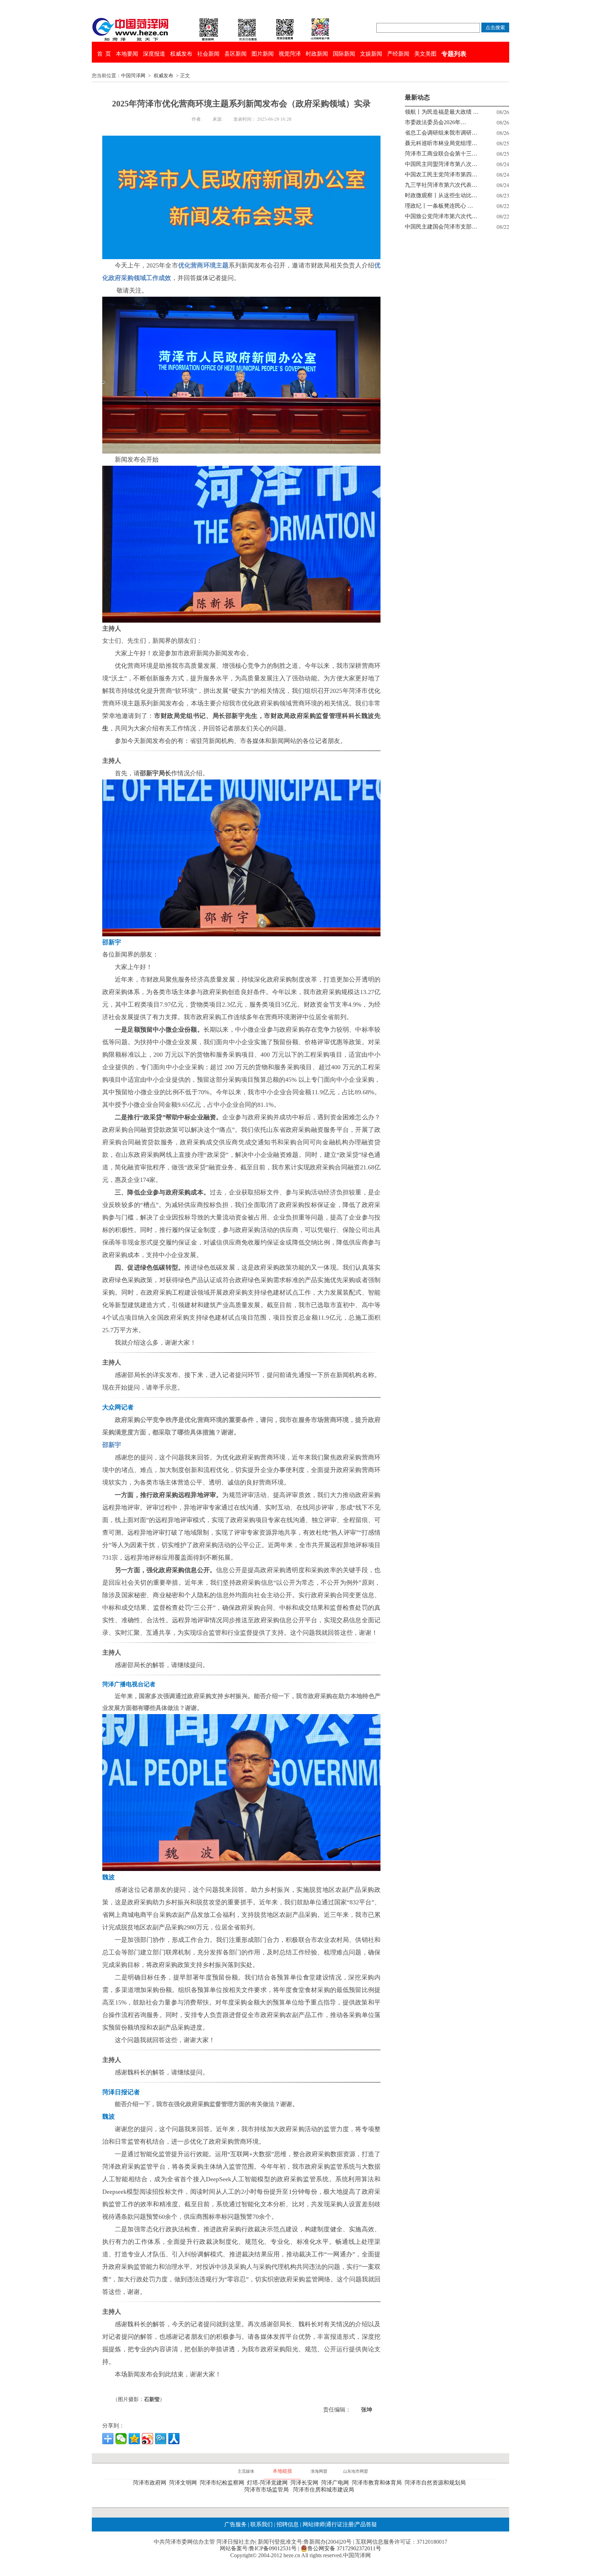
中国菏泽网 (133, 76)
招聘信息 (288, 2524)
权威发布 (181, 54)
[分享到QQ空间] (134, 2439)
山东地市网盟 (355, 2471)
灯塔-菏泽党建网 (269, 2483)
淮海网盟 (319, 2471)
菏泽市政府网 (151, 2483)
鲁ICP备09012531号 (273, 2548)
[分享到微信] (121, 2439)
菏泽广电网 (336, 2483)
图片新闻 (263, 54)
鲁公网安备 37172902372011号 (344, 2548)
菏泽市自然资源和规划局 (436, 2483)
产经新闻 (398, 54)
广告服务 (235, 2524)
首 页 (104, 54)
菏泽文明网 (184, 2483)
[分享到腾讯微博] (161, 2439)
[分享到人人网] (174, 2439)
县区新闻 (235, 54)
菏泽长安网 (306, 2483)
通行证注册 (340, 2524)
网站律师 (313, 2524)
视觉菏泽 (290, 54)
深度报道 (154, 54)
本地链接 (282, 2471)
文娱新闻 (371, 54)
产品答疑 (366, 2524)
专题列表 (454, 54)
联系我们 (262, 2524)
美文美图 (425, 54)
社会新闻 (208, 54)
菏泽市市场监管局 (268, 2490)
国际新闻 (344, 54)
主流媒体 (246, 2471)
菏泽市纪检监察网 (223, 2483)
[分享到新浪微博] (147, 2439)
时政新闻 (317, 54)
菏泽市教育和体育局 (378, 2483)
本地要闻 (127, 54)
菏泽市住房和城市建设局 (325, 2490)
